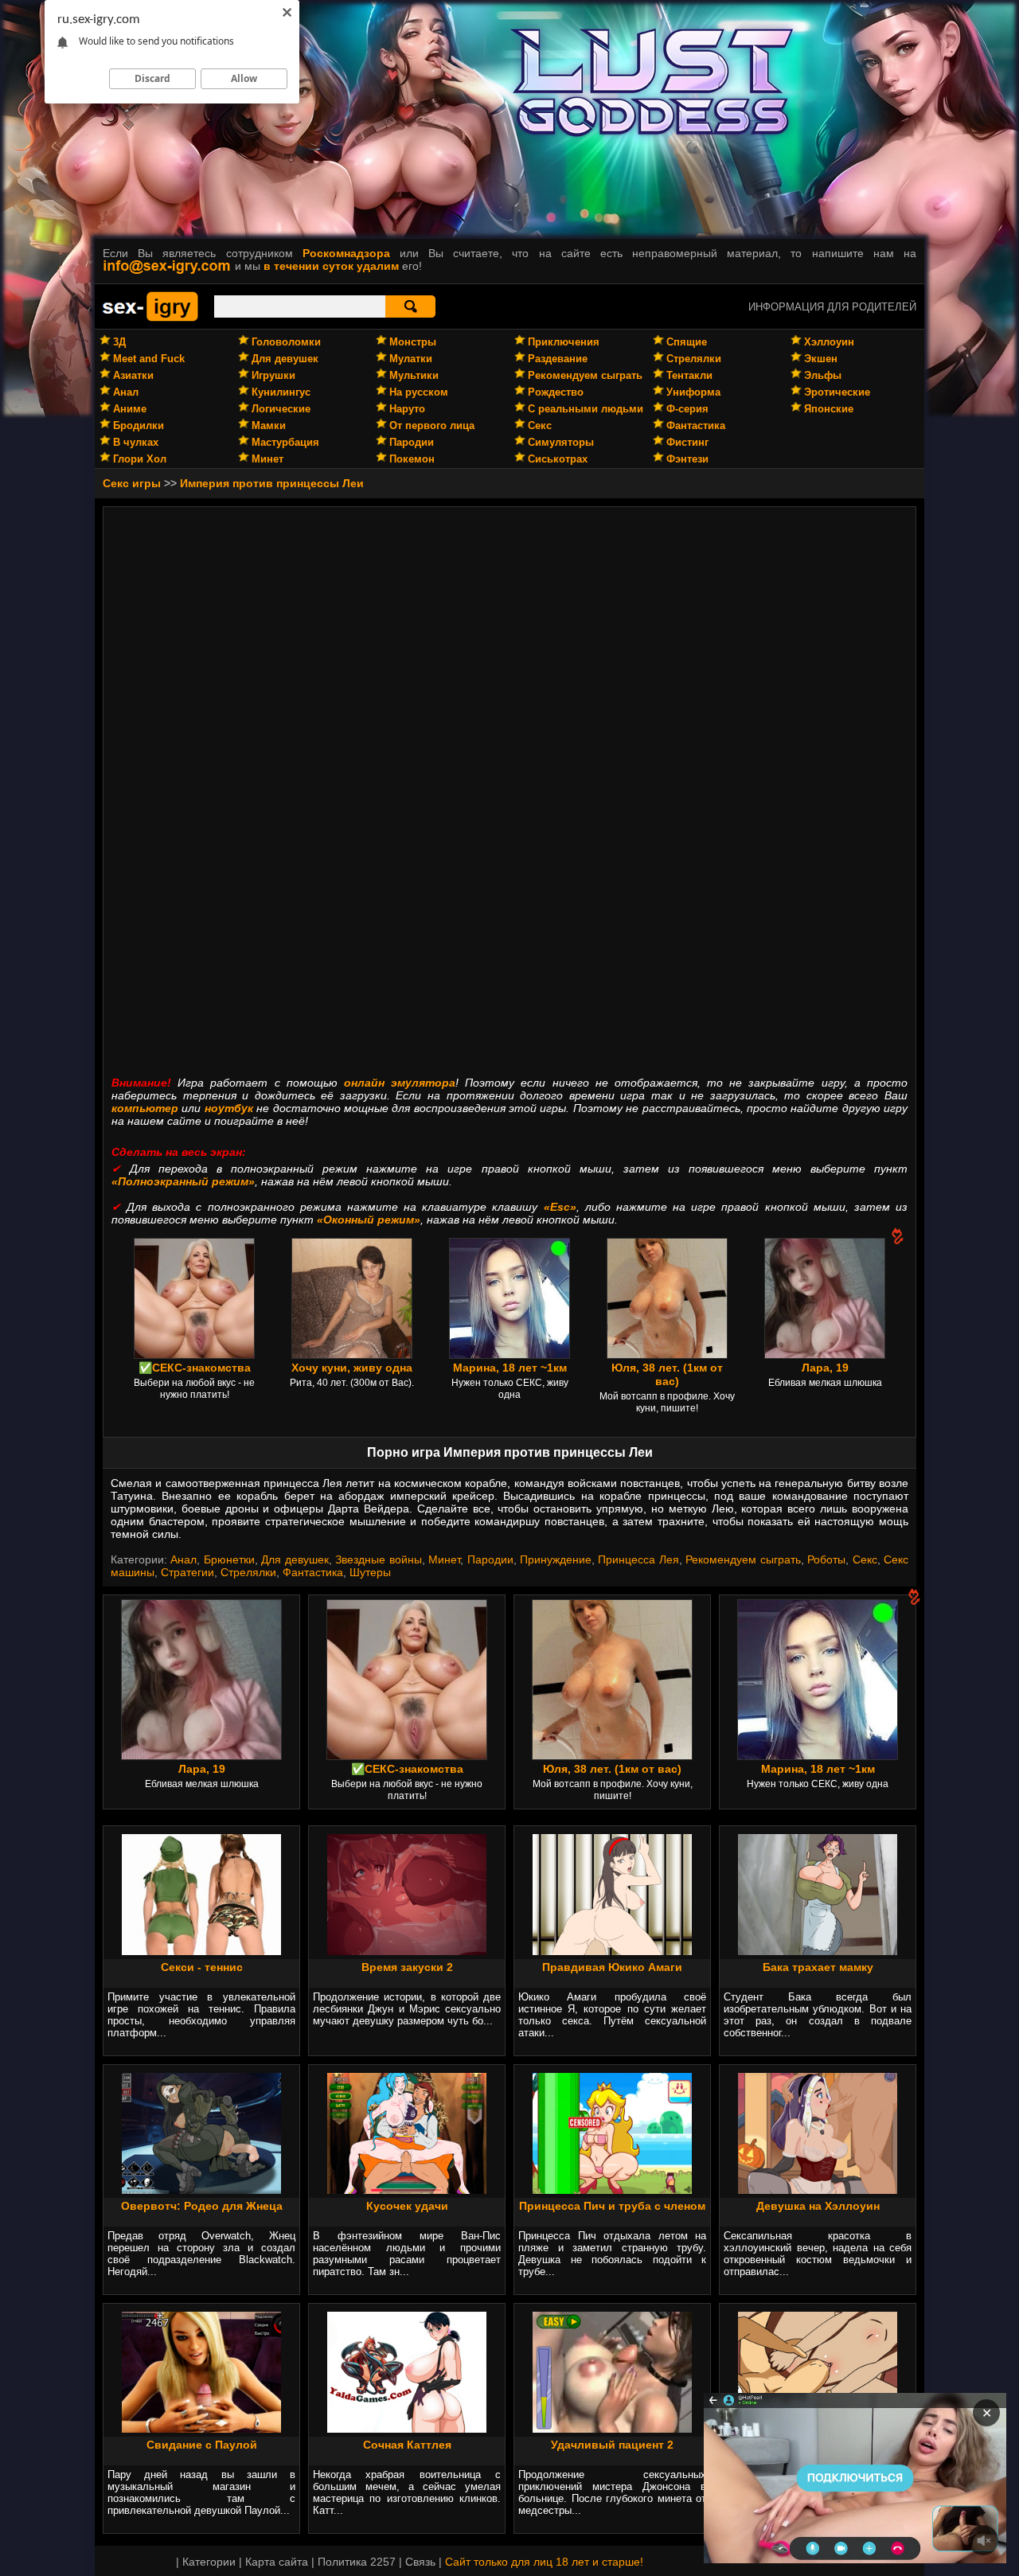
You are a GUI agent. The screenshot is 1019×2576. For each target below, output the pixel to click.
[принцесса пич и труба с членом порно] (612, 2190)
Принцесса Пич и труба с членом (612, 2206)
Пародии (412, 442)
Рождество (556, 392)
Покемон (412, 459)
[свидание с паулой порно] (201, 2429)
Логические (281, 409)
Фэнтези (687, 459)
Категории (209, 2562)
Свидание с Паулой (202, 2445)
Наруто (407, 409)
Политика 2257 (357, 2562)
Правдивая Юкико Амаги (612, 1967)
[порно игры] (150, 318)
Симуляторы (561, 442)
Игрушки (273, 375)
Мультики (414, 375)
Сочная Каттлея (407, 2445)
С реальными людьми (586, 409)
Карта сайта (277, 2562)
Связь (420, 2562)
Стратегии (187, 1572)
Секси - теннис (202, 1967)
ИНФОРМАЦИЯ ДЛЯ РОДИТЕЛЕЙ (832, 307)
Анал (126, 392)
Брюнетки (229, 1559)
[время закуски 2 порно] (407, 1951)
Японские (829, 409)
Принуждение (556, 1559)
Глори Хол (140, 459)
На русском (419, 392)
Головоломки (286, 342)
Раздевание (558, 359)
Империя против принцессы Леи (272, 483)
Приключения (564, 342)
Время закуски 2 (407, 1967)
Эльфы (823, 375)
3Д (119, 342)
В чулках (136, 442)
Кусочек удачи (407, 2206)
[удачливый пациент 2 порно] (612, 2429)
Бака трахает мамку (818, 1967)
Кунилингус (281, 392)
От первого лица (432, 425)
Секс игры (132, 483)
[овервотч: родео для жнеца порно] (201, 2190)
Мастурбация (285, 442)
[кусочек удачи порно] (407, 2190)
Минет (267, 459)
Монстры (413, 342)
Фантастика (696, 425)
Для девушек (285, 359)
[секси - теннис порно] (201, 1951)
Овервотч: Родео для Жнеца (202, 2206)
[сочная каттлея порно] (407, 2429)
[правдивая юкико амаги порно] (612, 1951)
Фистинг (687, 442)
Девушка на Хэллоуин (818, 2206)
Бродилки (139, 425)
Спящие (687, 342)
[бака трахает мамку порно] (818, 1951)
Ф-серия (687, 409)
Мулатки (411, 359)
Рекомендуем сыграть (585, 375)
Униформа (693, 392)
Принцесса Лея (638, 1559)
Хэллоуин (829, 342)
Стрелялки (694, 359)
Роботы (826, 1559)
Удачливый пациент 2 (612, 2445)
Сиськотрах (558, 459)
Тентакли (689, 375)
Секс (540, 425)
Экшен (821, 359)
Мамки (269, 425)
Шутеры (370, 1572)
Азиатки (133, 375)
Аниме (130, 409)
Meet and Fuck (149, 359)
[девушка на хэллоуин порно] (818, 2190)
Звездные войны (378, 1559)
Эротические (837, 392)
